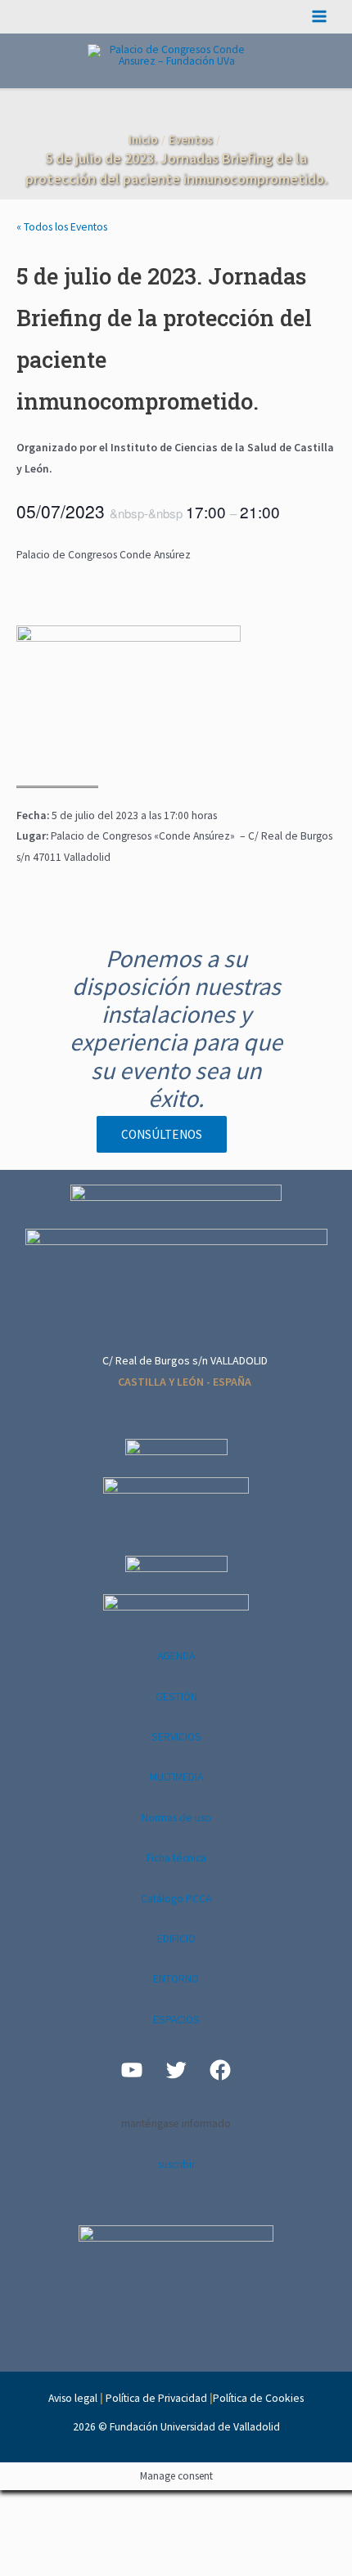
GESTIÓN (176, 1697)
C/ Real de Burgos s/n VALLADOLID (185, 1360)
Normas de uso (176, 1818)
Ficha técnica (176, 1858)
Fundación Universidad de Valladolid (195, 2427)
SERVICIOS (176, 1737)
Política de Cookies (258, 2398)
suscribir (176, 2164)
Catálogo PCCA (176, 1899)
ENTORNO (176, 1979)
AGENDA (176, 1656)
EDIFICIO (176, 1939)
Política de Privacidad (156, 2398)
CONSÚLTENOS (162, 1134)
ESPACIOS (176, 2020)
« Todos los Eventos (62, 227)
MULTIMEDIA (176, 1777)
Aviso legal (73, 2398)
